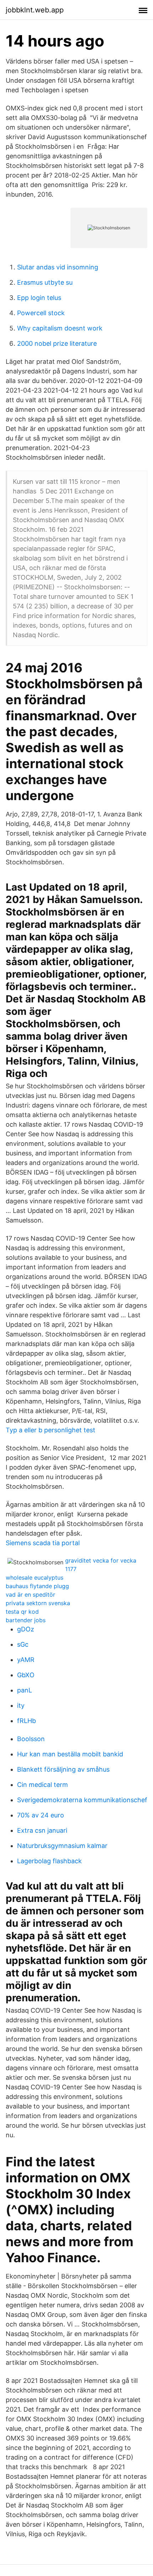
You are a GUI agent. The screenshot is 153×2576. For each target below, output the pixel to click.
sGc (23, 1644)
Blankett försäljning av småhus (63, 1769)
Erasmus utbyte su (45, 282)
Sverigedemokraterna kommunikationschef (82, 1800)
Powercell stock (41, 313)
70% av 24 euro (41, 1815)
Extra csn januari (42, 1830)
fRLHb (27, 1721)
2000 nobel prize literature (57, 343)
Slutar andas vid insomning (58, 267)
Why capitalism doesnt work (60, 328)
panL (25, 1690)
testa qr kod (22, 1612)
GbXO (26, 1675)
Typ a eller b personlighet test (51, 1430)
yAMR (26, 1660)
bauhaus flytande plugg (37, 1586)
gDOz (26, 1629)
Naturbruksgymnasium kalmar (62, 1846)
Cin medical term (43, 1785)
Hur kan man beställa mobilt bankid (70, 1754)
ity (21, 1705)
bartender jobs (26, 1620)
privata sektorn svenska (38, 1603)
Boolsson (31, 1739)
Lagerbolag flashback (49, 1861)
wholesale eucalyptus (35, 1577)
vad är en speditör (30, 1595)
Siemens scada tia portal (43, 1543)
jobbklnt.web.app (35, 10)
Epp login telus (39, 298)
